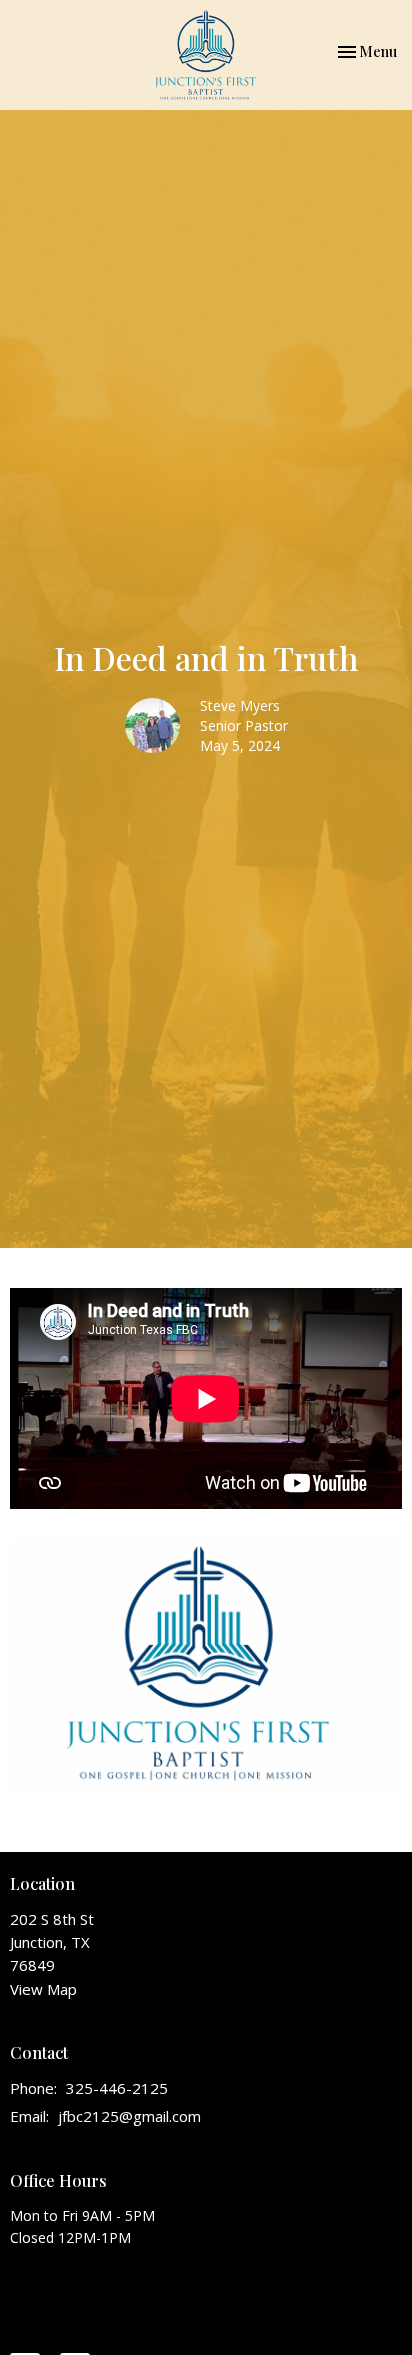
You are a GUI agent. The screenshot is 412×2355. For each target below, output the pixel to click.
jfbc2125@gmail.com (129, 2116)
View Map (43, 1989)
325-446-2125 (117, 2088)
